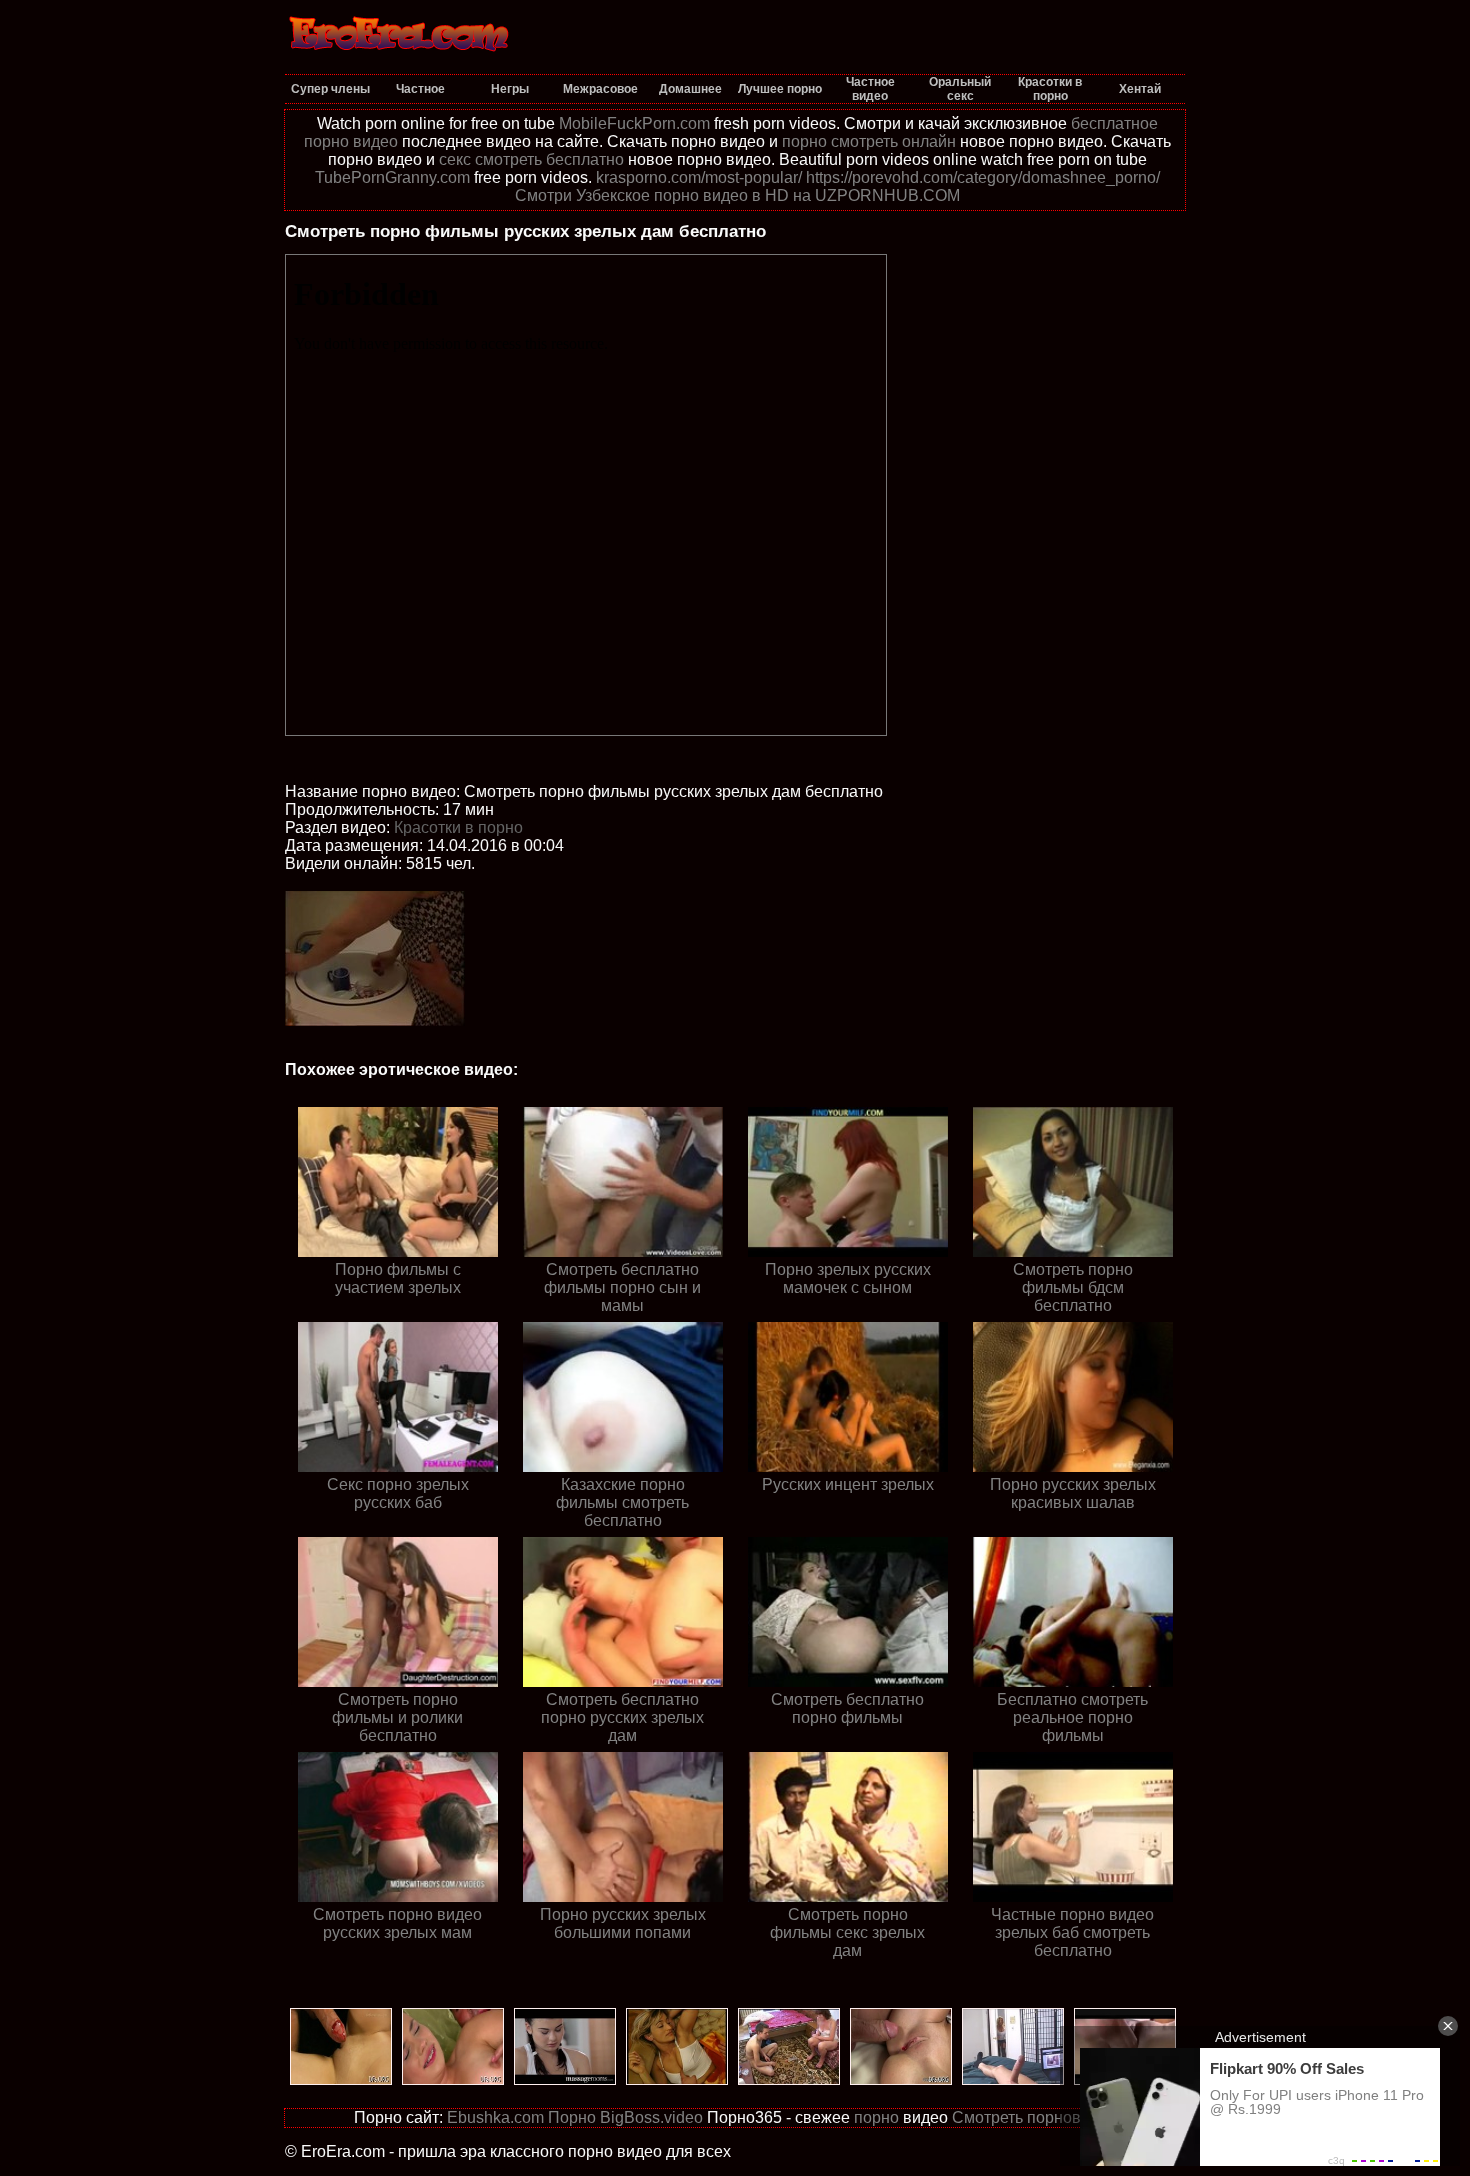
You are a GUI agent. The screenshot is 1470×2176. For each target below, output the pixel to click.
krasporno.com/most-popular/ (699, 177)
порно (876, 2117)
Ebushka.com (495, 2117)
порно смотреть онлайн (869, 141)
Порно (572, 2117)
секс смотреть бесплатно (531, 159)
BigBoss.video (651, 2117)
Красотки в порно (458, 827)
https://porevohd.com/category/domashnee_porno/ (983, 177)
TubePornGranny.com (392, 177)
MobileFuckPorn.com (634, 123)
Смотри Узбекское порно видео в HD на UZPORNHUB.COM (737, 195)
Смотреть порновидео (1034, 2117)
